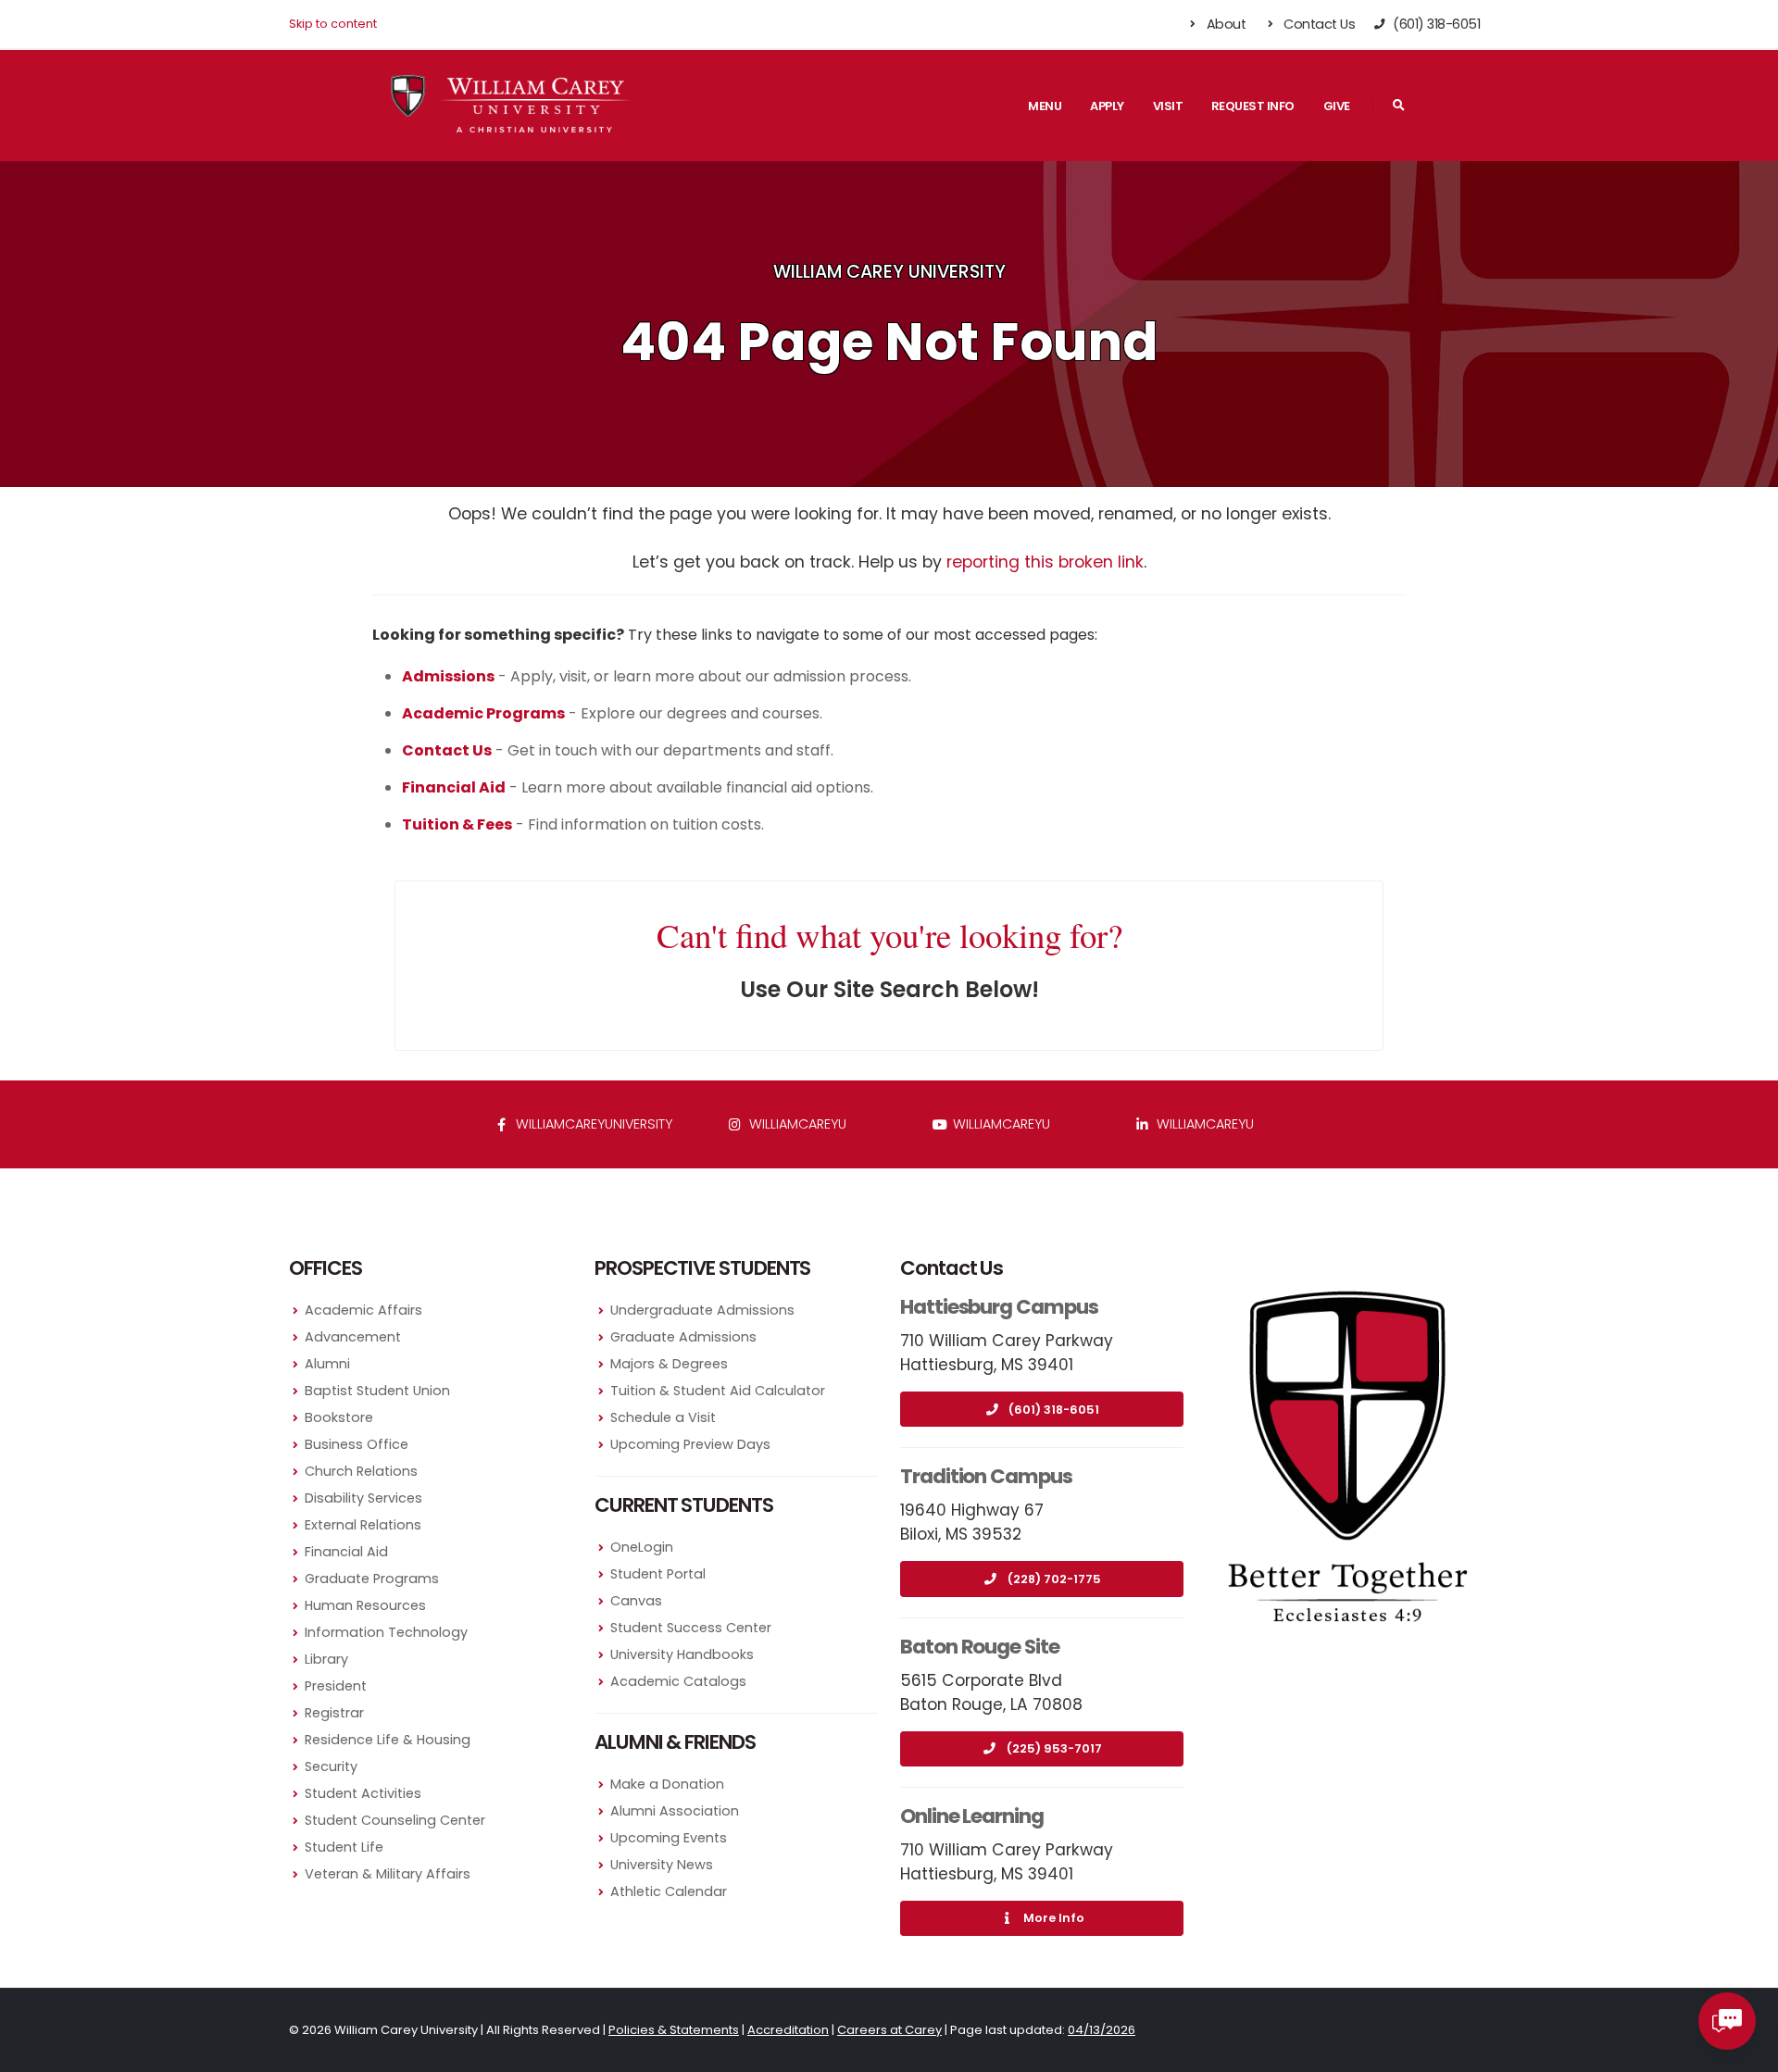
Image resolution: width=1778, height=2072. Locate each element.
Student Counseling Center (395, 1820)
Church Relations (361, 1471)
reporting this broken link (1045, 562)
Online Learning (972, 1816)
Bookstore (339, 1417)
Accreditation (788, 2030)
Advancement (353, 1337)
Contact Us (1318, 24)
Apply (1107, 106)
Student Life (344, 1847)
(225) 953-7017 (1054, 1748)
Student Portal (658, 1574)
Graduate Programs (372, 1579)
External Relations (363, 1525)
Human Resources (365, 1605)
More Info (1054, 1918)
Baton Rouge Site (980, 1647)
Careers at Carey (889, 2030)
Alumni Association (675, 1811)
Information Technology (386, 1632)
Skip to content (333, 24)
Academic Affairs (363, 1310)
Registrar (334, 1713)
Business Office (357, 1444)
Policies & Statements (674, 2030)
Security (331, 1766)
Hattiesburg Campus (999, 1307)
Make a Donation (667, 1784)
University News (662, 1865)
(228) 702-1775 (1054, 1579)
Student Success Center (691, 1628)
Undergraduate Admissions (702, 1310)
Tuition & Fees (457, 824)
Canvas (636, 1601)
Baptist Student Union (377, 1391)
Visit (1168, 106)
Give (1337, 106)
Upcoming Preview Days (690, 1444)
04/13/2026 (1102, 2030)
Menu (1045, 106)
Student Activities (363, 1793)
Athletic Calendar (669, 1891)
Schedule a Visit (663, 1417)
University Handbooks (682, 1654)
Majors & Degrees (669, 1364)
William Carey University (889, 272)
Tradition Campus (986, 1476)
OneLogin (642, 1547)
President (336, 1686)
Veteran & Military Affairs (388, 1874)
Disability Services (363, 1498)
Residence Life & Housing (388, 1740)
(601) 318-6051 (1054, 1410)
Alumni (327, 1364)
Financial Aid (346, 1552)
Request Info (1253, 106)
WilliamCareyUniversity (592, 1124)
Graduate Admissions (683, 1337)
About (1224, 24)
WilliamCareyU (1000, 1124)
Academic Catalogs (678, 1681)
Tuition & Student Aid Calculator (718, 1391)
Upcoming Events (669, 1838)
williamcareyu (796, 1124)
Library (326, 1659)
